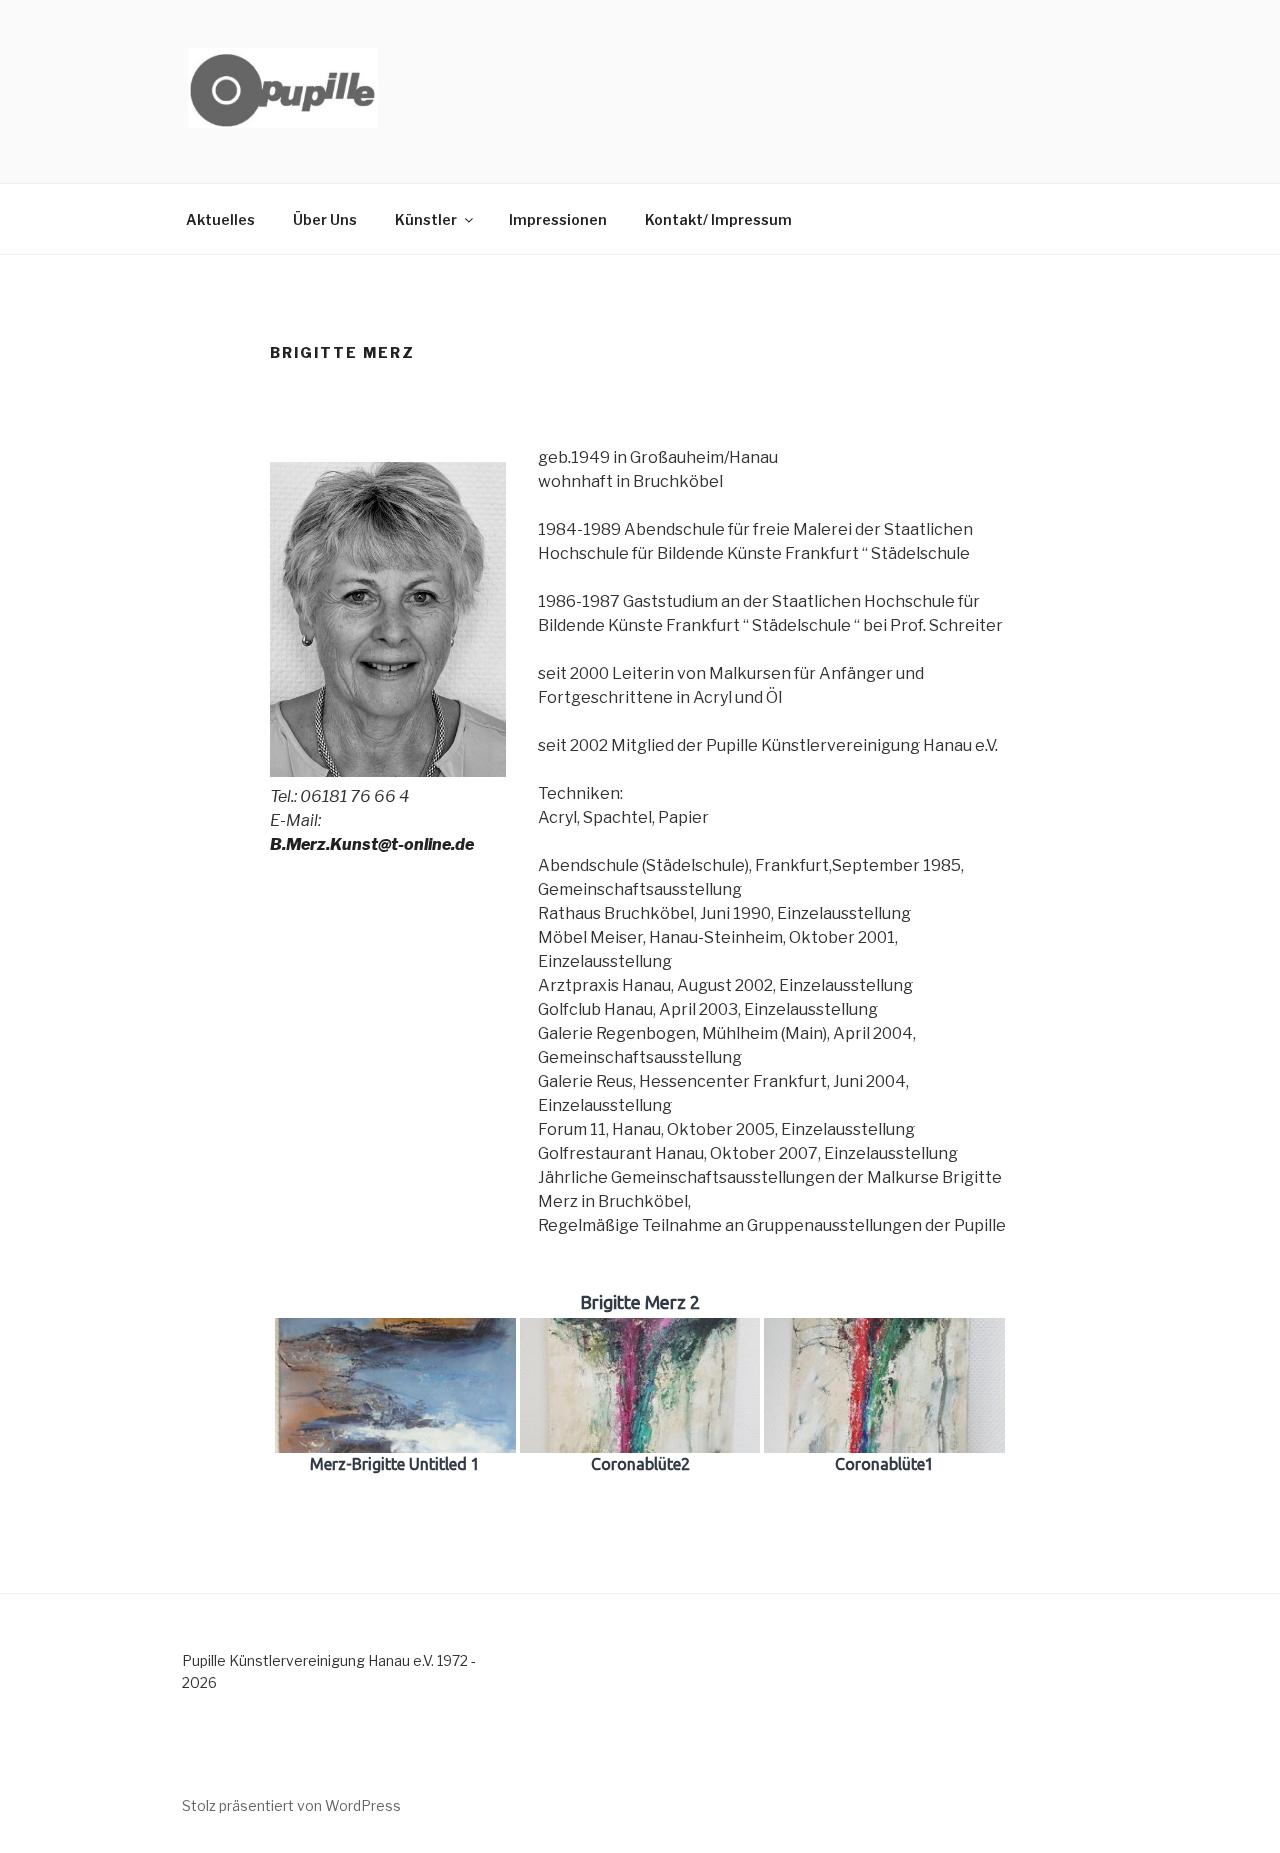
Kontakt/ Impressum (718, 219)
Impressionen (558, 219)
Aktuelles (220, 219)
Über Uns (325, 219)
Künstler (426, 219)
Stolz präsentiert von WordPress (291, 1805)
